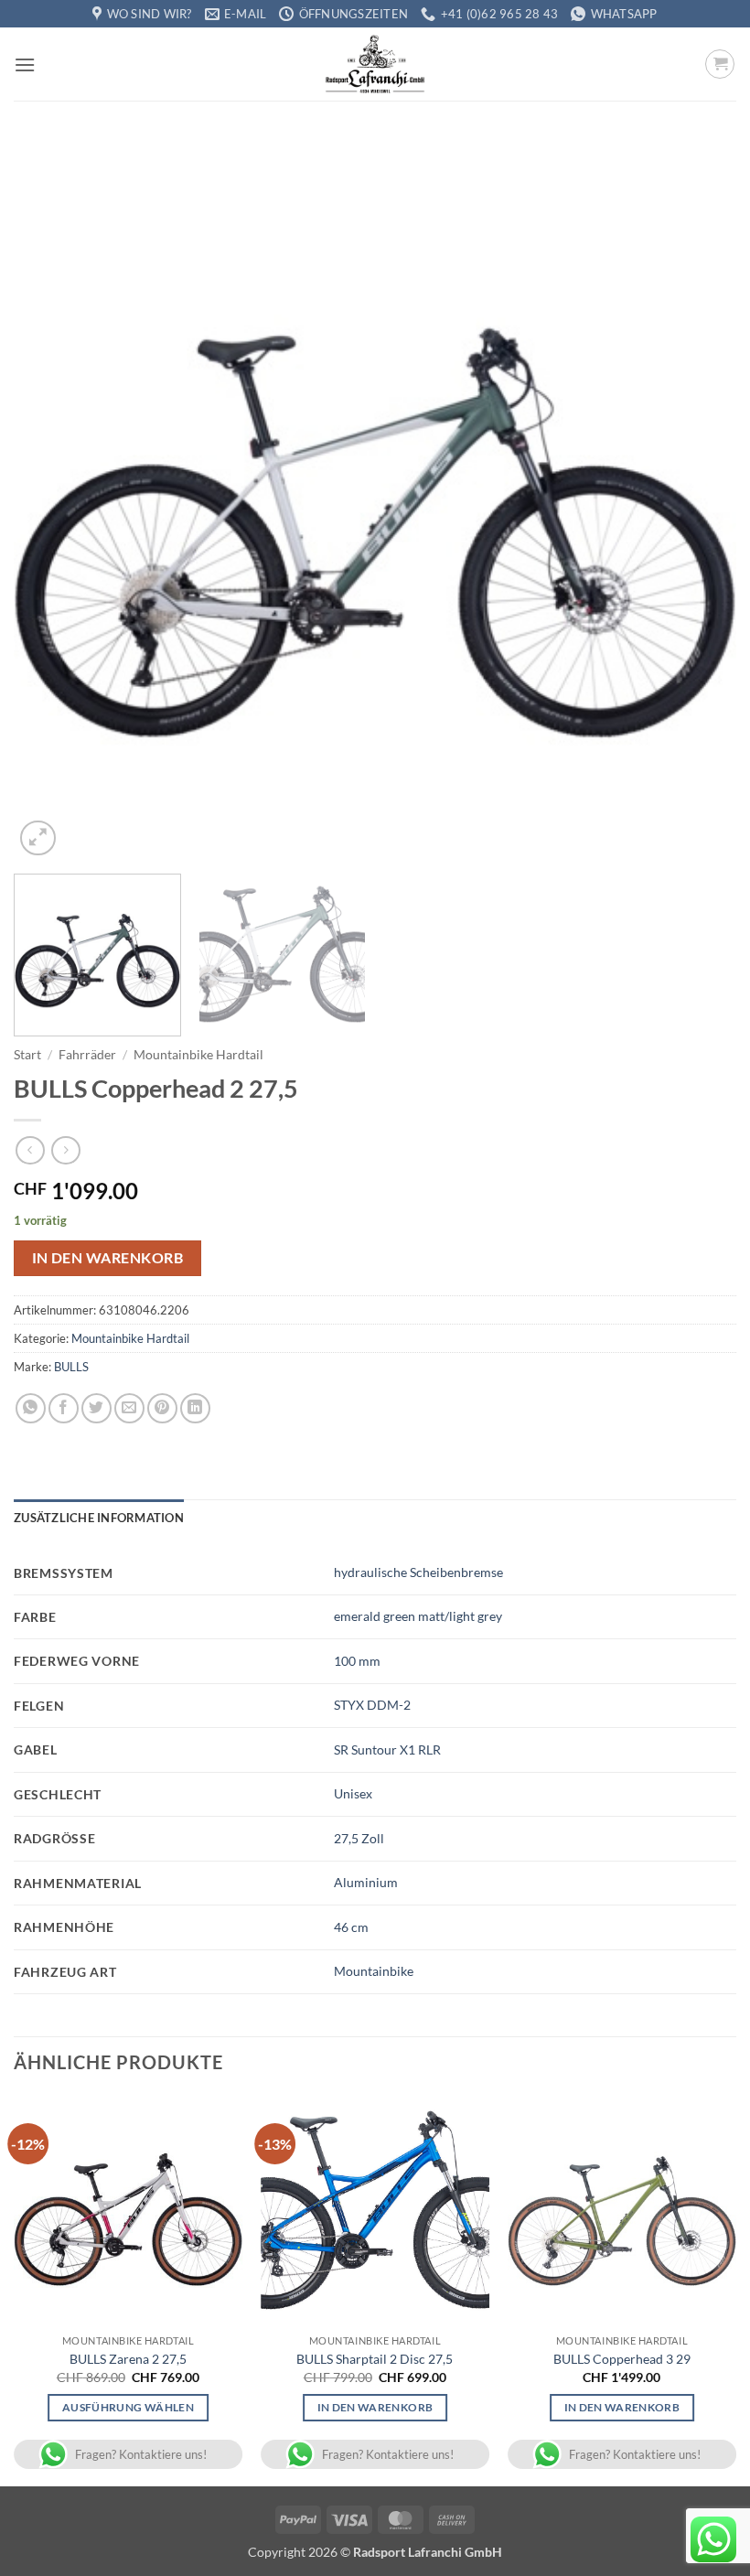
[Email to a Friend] (129, 1408)
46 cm (351, 1927)
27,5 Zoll (359, 1838)
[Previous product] (65, 1150)
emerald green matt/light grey (418, 1616)
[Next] (699, 499)
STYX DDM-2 (372, 1705)
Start (27, 1055)
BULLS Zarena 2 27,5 (128, 2359)
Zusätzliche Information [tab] (99, 1518)
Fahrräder (87, 1055)
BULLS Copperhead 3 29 (622, 2359)
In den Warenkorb (107, 1258)
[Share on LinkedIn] (195, 1408)
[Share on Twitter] (96, 1408)
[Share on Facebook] (64, 1408)
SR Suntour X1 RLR (387, 1750)
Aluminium (366, 1882)
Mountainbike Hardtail (198, 1055)
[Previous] (51, 499)
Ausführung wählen (128, 2407)
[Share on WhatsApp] (31, 1408)
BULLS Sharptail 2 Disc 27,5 (375, 2359)
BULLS (71, 1367)
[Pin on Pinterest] (162, 1408)
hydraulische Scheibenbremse (418, 1572)
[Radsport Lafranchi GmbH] (375, 64)
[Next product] (30, 1150)
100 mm (357, 1661)
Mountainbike (374, 1971)
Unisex (353, 1793)
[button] (25, 64)
